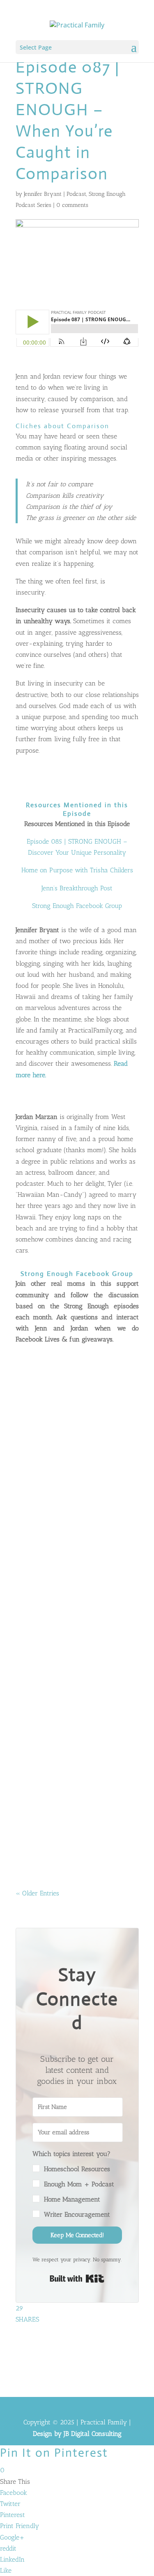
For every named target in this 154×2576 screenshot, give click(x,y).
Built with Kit (77, 2279)
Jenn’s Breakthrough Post (77, 888)
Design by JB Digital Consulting (77, 2434)
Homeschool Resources (77, 2169)
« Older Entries (37, 1893)
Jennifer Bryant (43, 194)
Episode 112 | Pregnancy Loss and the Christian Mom (73, 1581)
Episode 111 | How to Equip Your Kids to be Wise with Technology (75, 1761)
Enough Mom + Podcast (79, 2184)
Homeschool (39, 1803)
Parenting (36, 1617)
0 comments (72, 205)
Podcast (76, 194)
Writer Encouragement (77, 2214)
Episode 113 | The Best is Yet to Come (73, 1458)
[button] (78, 2184)
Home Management (72, 2199)
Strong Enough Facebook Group (77, 906)
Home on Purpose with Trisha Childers (77, 870)
